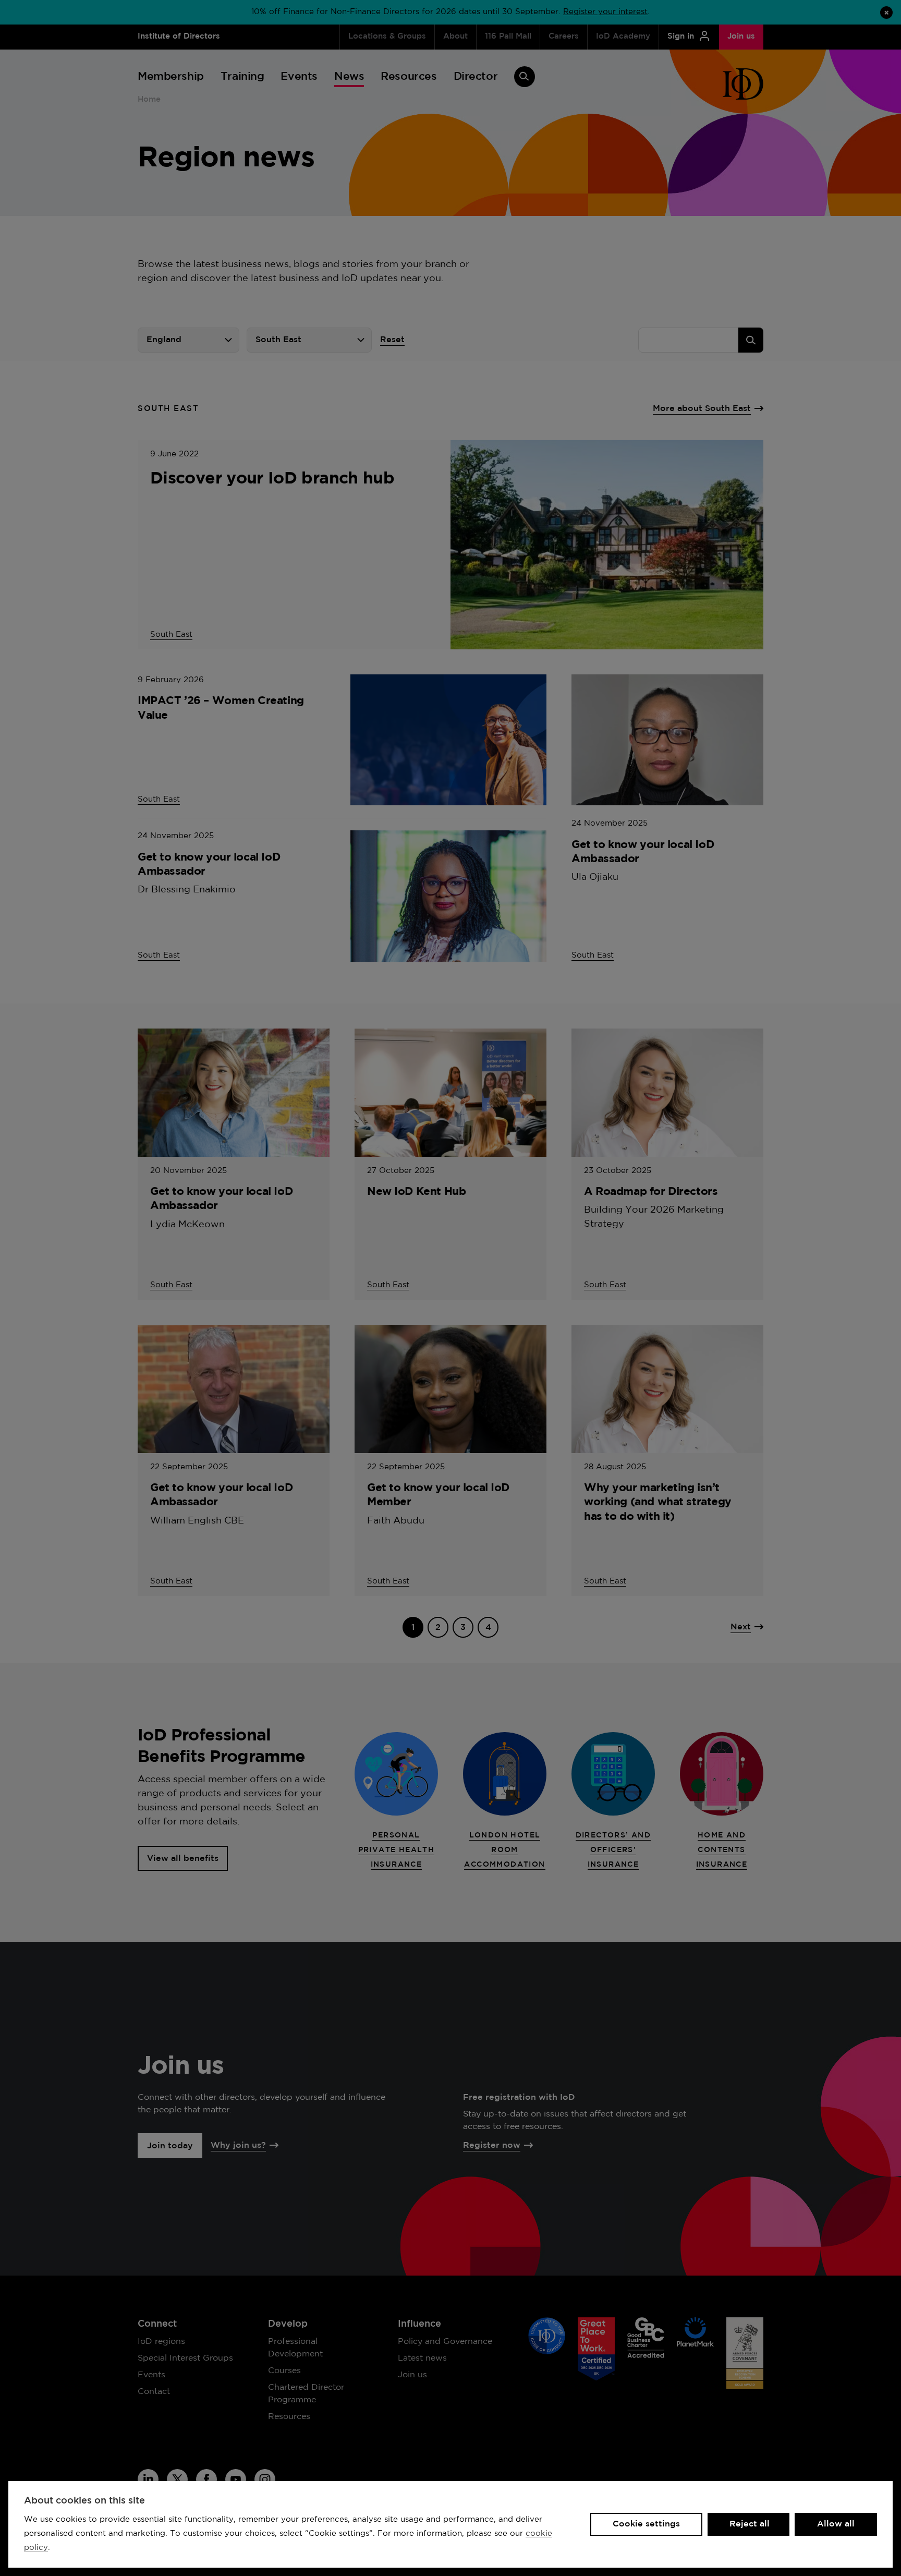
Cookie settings (646, 2524)
